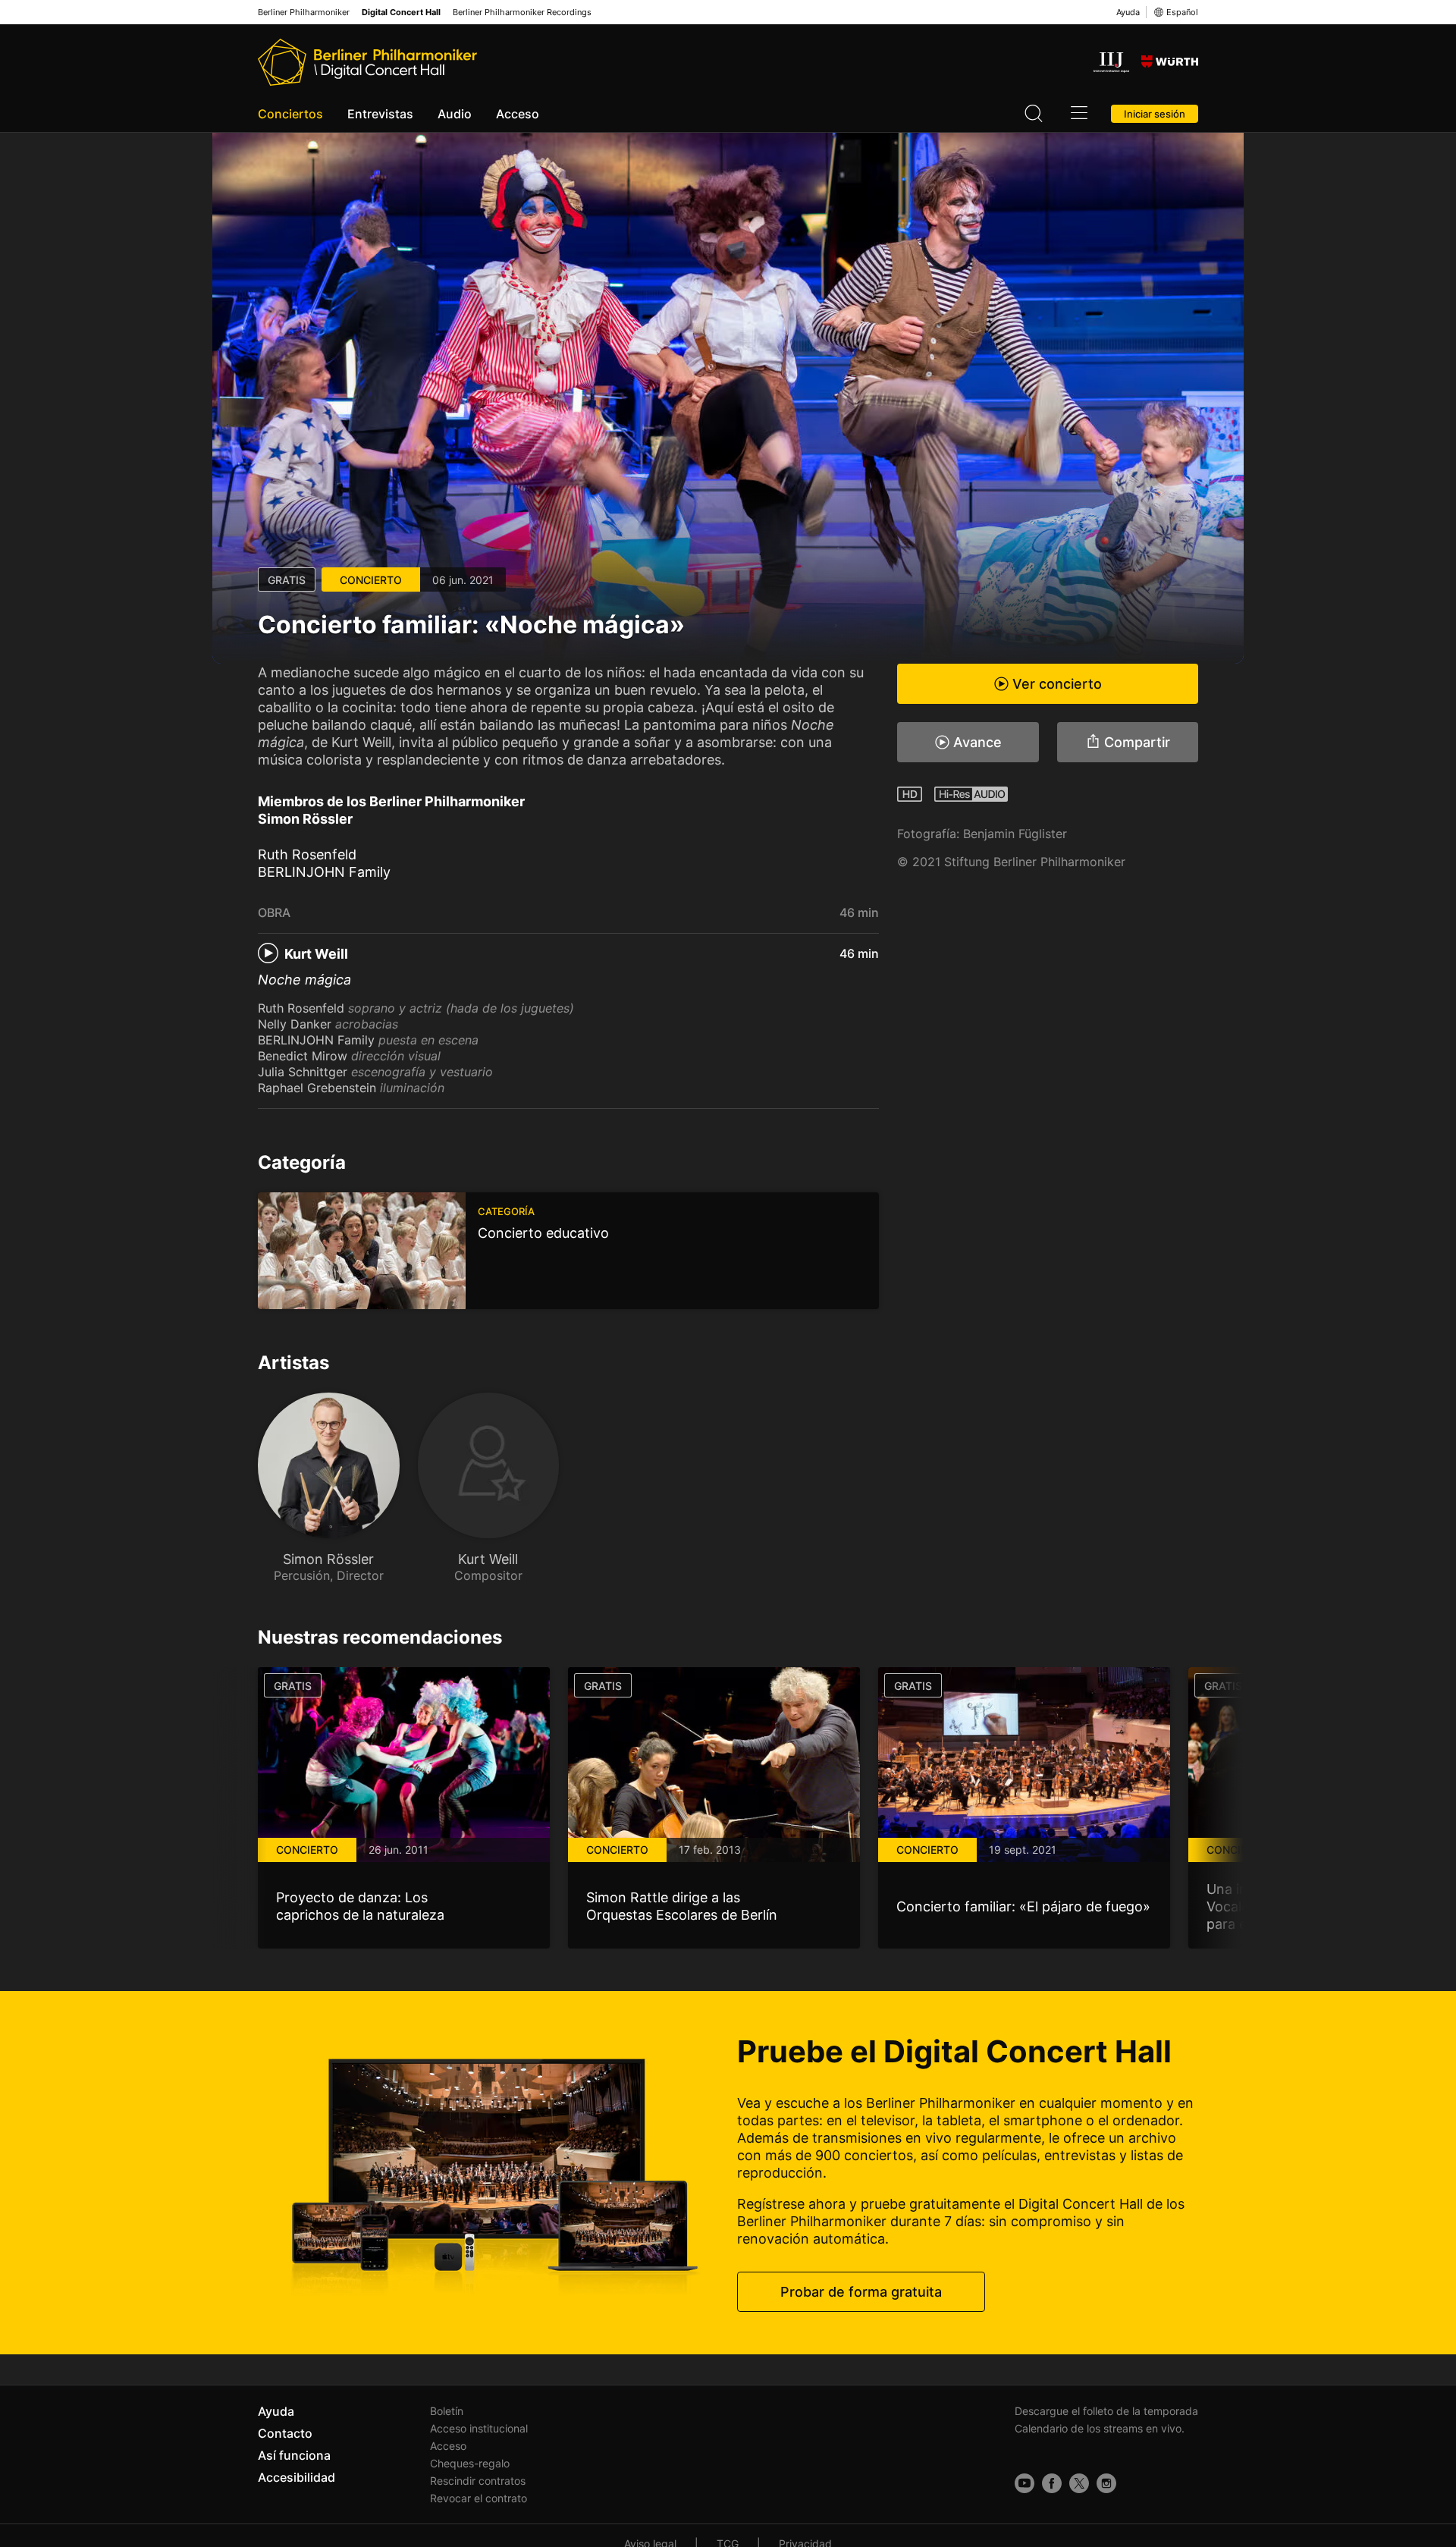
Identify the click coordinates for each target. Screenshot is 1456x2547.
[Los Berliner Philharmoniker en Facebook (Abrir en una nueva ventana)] (1052, 2483)
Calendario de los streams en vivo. (1100, 2428)
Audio (455, 114)
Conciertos (290, 114)
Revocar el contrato (479, 2498)
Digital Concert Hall (401, 13)
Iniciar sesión (1155, 114)
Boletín (447, 2411)
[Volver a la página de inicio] (367, 62)
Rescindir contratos (478, 2481)
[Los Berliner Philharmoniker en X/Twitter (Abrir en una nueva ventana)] (1079, 2483)
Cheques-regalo (470, 2463)
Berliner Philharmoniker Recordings (522, 13)
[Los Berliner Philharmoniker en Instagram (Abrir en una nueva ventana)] (1106, 2483)
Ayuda (1128, 12)
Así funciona (294, 2455)
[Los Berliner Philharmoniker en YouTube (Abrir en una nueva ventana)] (1025, 2483)
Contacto (285, 2433)
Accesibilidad (297, 2477)
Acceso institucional (479, 2428)
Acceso (518, 114)
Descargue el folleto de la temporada (1106, 2411)
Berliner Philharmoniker (304, 13)
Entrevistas (380, 114)
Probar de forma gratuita (861, 2292)
